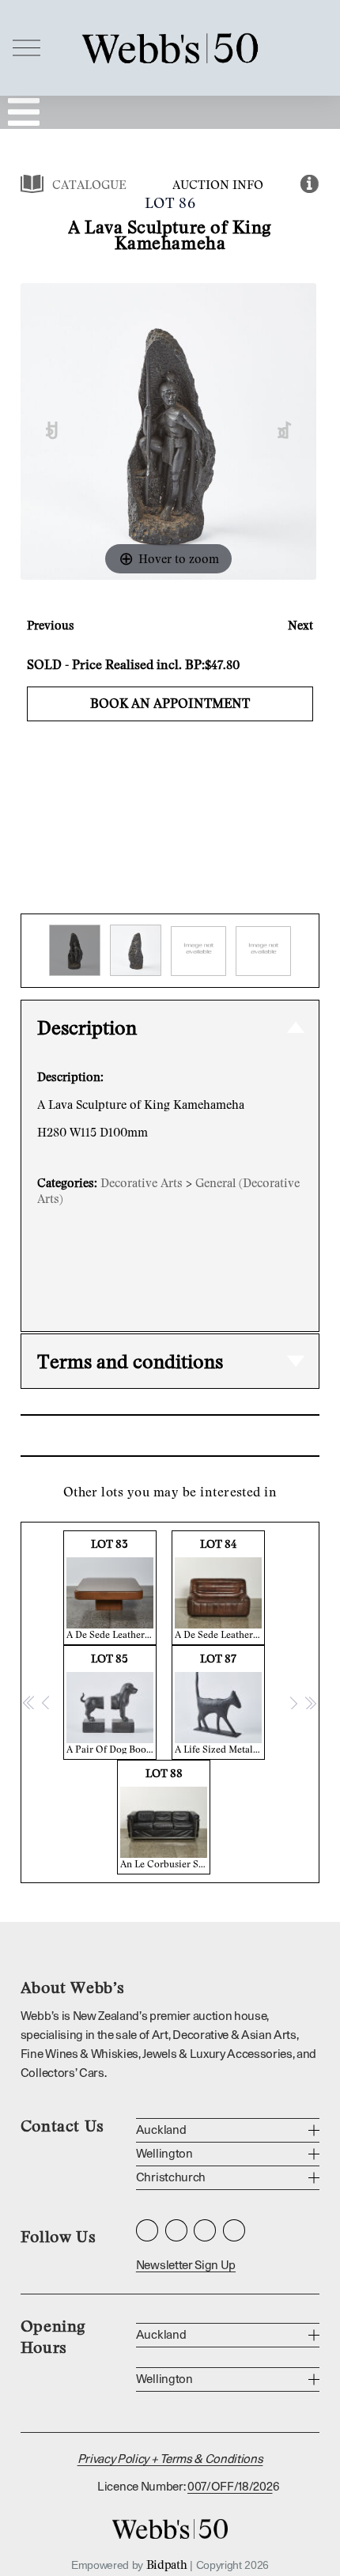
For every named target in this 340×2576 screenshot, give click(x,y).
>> (310, 1702)
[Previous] (52, 431)
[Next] (285, 431)
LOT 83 (111, 1589)
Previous (51, 625)
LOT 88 (165, 1818)
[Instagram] (147, 2230)
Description (87, 1027)
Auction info (218, 184)
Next (300, 625)
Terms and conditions (130, 1361)
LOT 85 (111, 1703)
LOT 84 (220, 1589)
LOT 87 (220, 1703)
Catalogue (89, 184)
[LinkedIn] (205, 2230)
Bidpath (167, 2564)
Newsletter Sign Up (186, 2266)
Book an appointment (170, 703)
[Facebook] (176, 2230)
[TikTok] (234, 2230)
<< (29, 1702)
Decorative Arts (142, 1182)
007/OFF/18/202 (230, 2487)
